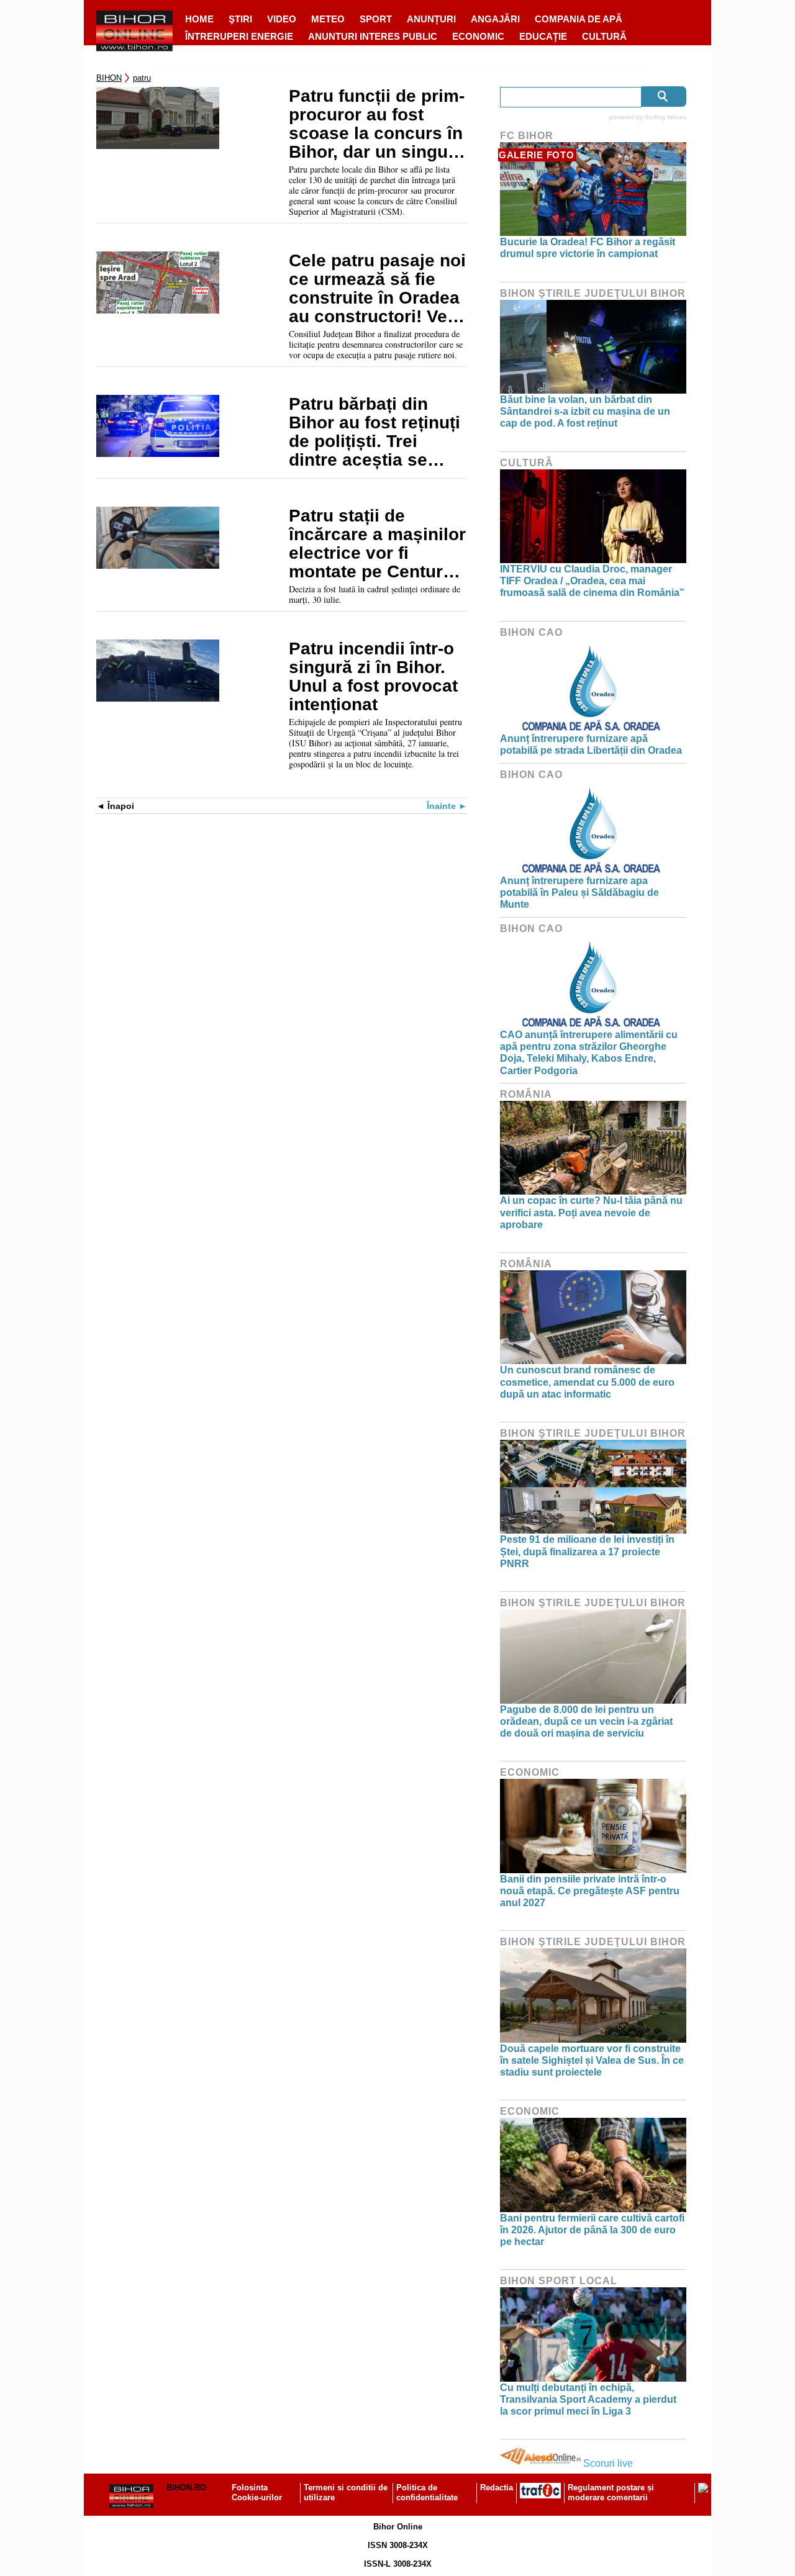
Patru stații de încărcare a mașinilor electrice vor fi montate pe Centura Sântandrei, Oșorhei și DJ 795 (377, 544)
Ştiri (240, 19)
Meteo (328, 19)
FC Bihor (527, 136)
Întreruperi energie (239, 36)
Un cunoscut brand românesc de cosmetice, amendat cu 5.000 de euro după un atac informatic (587, 1382)
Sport (376, 19)
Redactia (497, 2488)
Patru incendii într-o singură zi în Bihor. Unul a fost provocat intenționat (373, 677)
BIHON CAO (531, 632)
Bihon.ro (186, 2488)
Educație (543, 36)
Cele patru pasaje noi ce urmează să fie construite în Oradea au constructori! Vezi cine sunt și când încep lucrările (377, 289)
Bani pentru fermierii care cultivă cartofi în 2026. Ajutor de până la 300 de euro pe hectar (592, 2230)
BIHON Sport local (559, 2281)
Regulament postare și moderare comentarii (611, 2493)
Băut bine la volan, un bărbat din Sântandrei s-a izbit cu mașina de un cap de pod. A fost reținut (585, 411)
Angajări (495, 19)
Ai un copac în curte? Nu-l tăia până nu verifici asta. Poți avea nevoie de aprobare (591, 1212)
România (526, 1094)
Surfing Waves (666, 117)
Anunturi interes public (373, 36)
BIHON (109, 78)
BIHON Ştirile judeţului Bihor (593, 293)
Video (282, 19)
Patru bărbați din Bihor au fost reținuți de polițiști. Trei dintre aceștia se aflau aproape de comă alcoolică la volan (375, 432)
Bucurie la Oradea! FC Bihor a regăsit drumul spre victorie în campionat (588, 248)
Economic (478, 36)
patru (142, 78)
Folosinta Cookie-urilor (257, 2493)
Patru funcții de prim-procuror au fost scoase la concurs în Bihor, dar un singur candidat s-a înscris (377, 124)
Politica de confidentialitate (427, 2493)
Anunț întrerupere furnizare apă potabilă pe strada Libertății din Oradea (591, 744)
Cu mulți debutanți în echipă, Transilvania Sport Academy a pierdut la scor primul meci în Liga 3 (588, 2399)
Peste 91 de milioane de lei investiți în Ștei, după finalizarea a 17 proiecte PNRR (587, 1551)
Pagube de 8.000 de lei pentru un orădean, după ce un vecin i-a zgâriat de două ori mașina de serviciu (586, 1721)
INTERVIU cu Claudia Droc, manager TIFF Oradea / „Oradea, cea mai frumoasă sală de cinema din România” (592, 581)
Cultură (604, 36)
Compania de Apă (579, 19)
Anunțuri (431, 19)
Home (199, 19)
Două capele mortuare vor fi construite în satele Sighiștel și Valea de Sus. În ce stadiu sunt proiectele (592, 2060)
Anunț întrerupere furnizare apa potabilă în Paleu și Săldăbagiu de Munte (579, 893)
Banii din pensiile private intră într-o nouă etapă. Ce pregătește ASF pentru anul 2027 (590, 1891)
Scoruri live (608, 2463)
